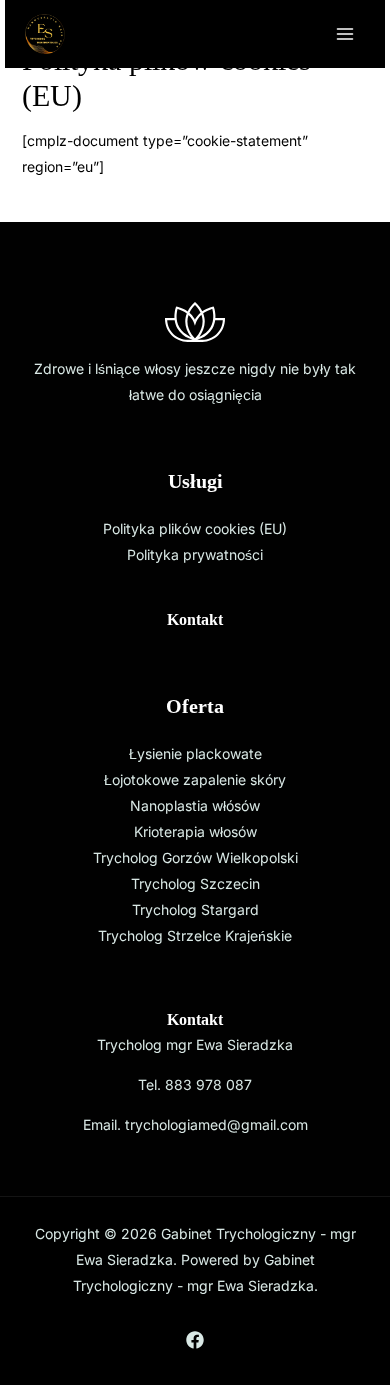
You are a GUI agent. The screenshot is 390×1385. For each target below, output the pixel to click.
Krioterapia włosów (195, 831)
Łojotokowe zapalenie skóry (195, 779)
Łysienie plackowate (195, 753)
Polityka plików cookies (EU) (195, 528)
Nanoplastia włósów (195, 805)
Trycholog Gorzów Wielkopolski (195, 857)
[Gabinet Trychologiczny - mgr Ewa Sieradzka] (45, 34)
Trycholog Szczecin (195, 883)
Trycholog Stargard (195, 909)
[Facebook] (195, 1340)
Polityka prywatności (195, 554)
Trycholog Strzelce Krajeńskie (195, 935)
